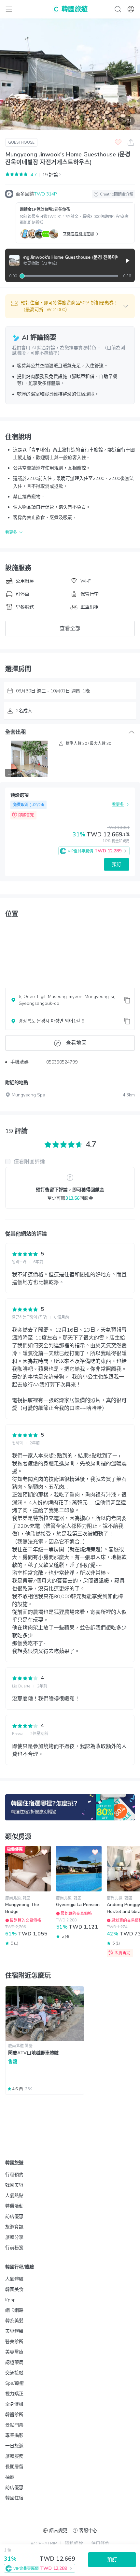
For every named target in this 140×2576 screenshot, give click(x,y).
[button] (70, 306)
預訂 (117, 865)
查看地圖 (76, 1043)
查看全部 (70, 629)
